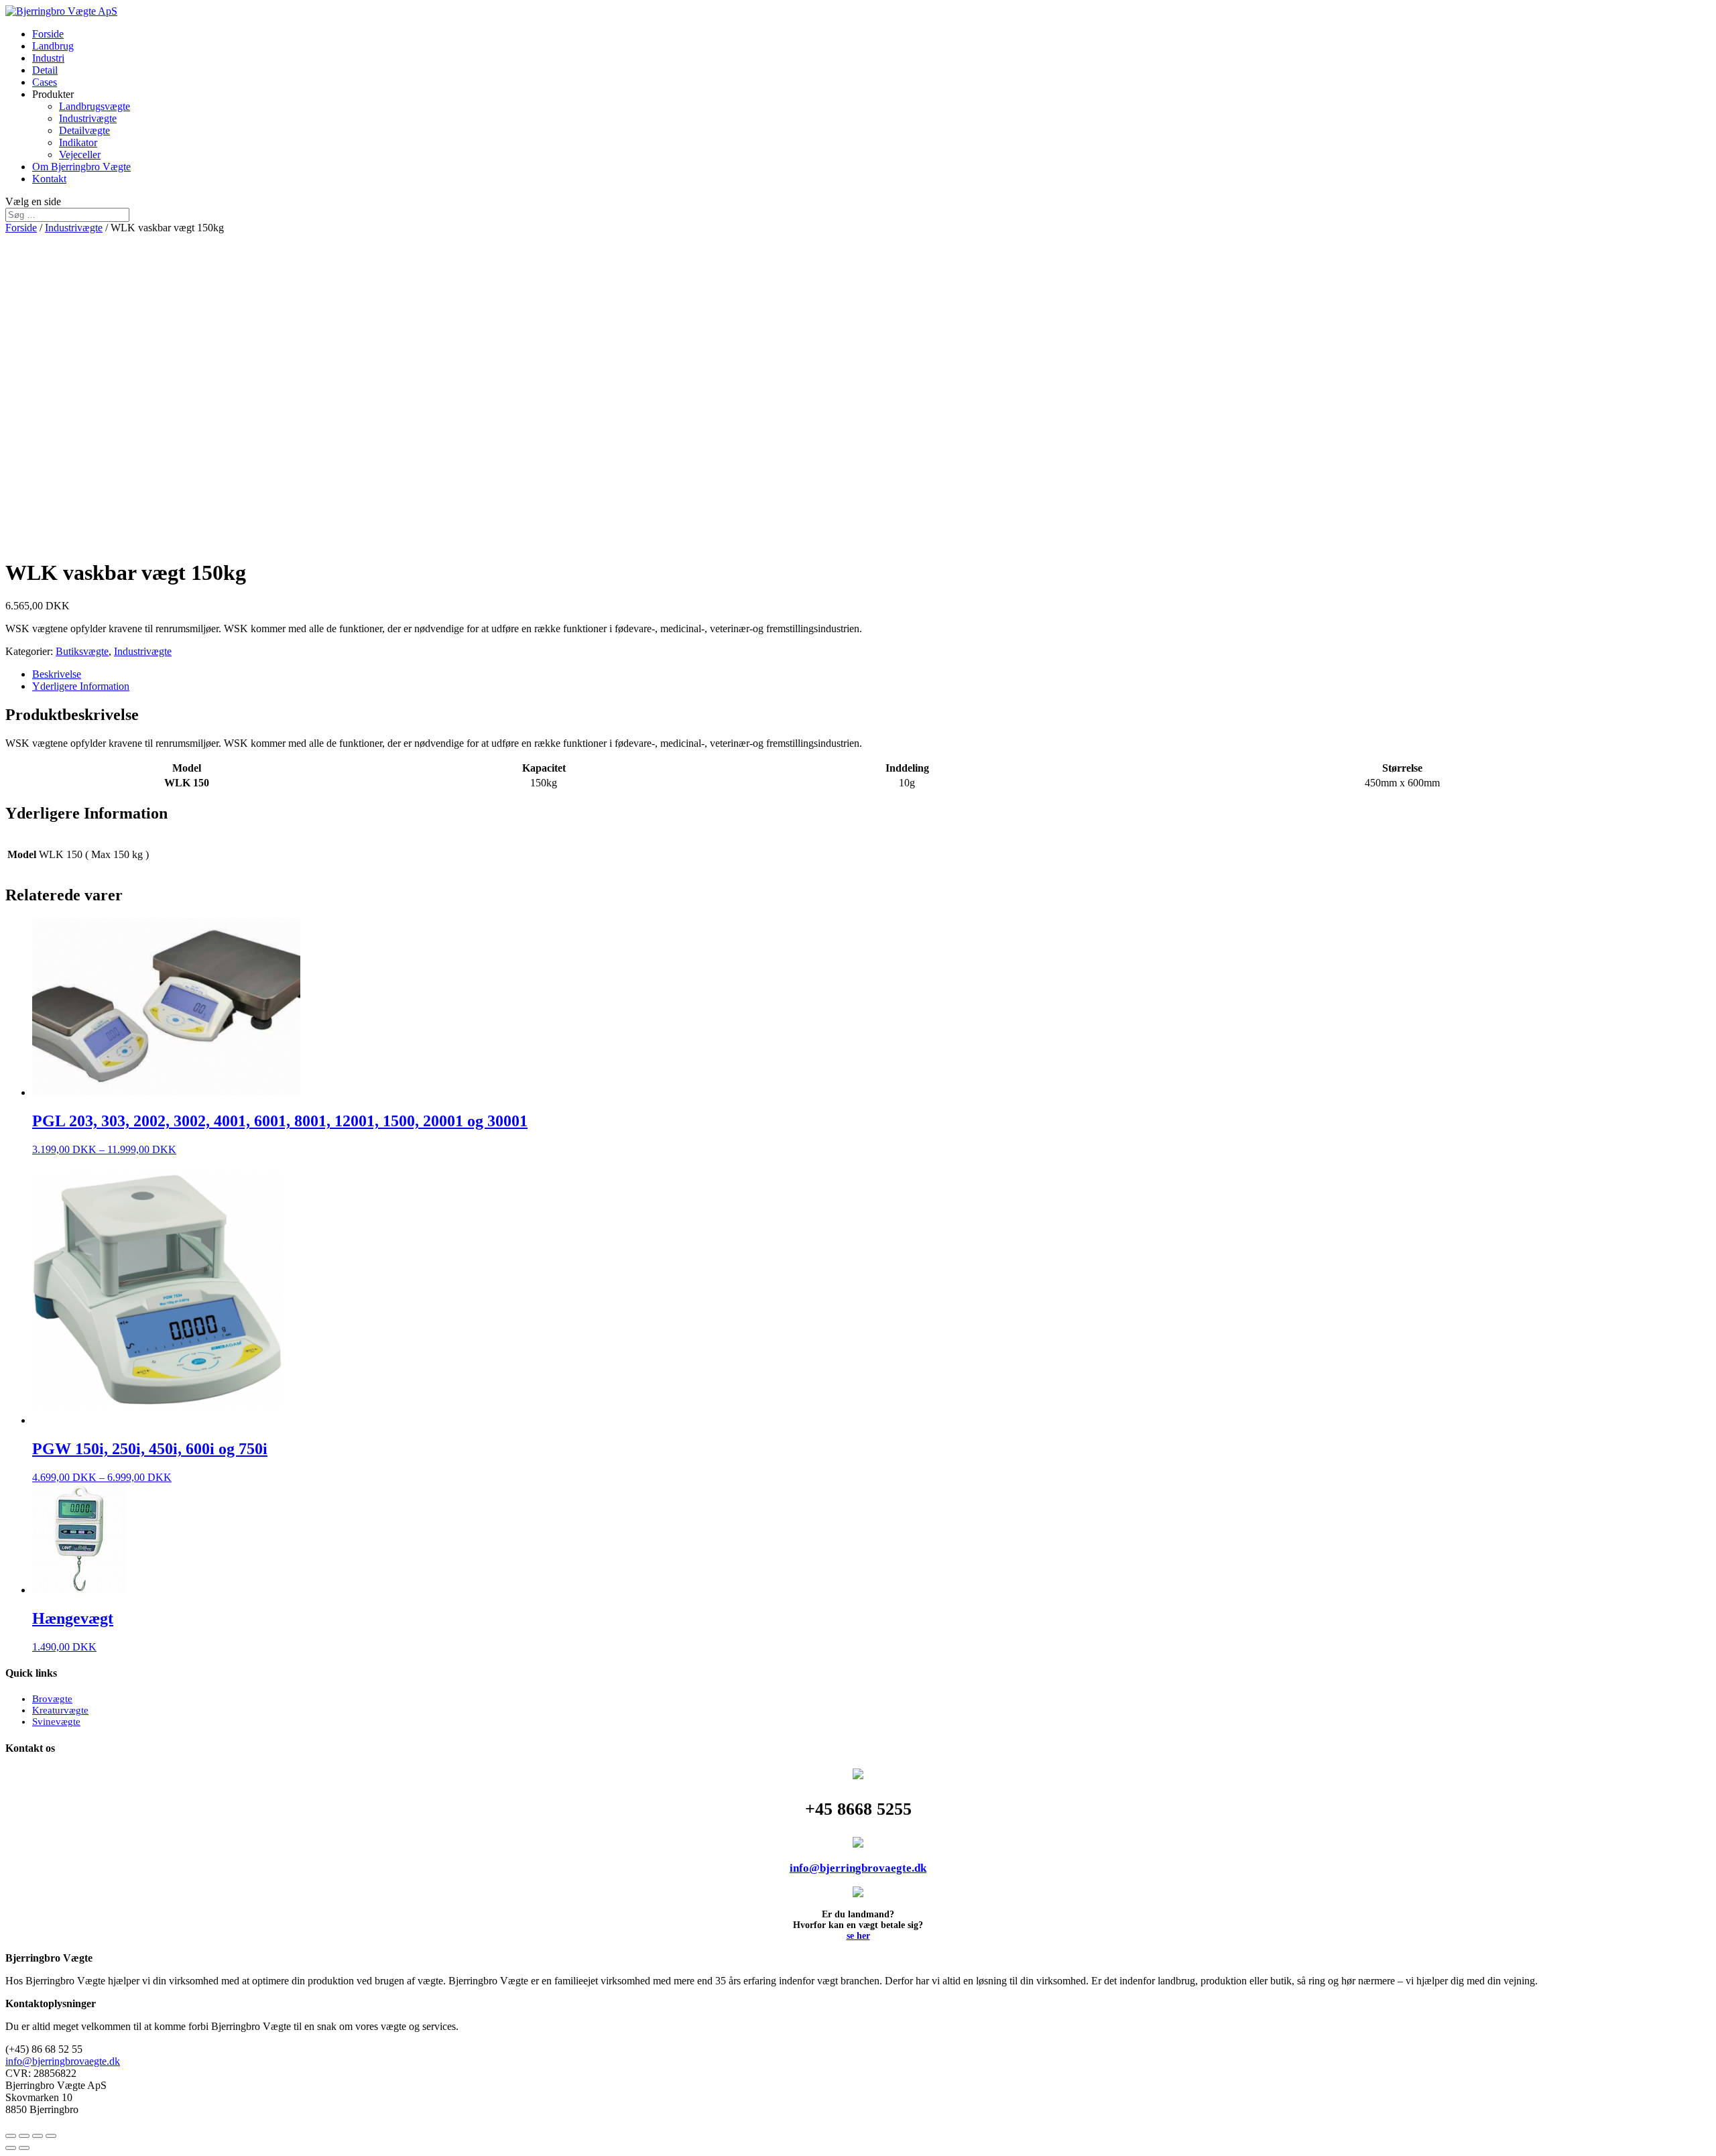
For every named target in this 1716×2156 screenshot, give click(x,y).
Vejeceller (80, 155)
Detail (45, 70)
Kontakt (49, 179)
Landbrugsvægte (95, 106)
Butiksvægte (82, 651)
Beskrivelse (57, 674)
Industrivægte (88, 118)
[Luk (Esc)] (11, 2136)
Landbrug (53, 46)
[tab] (871, 674)
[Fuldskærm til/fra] (38, 2136)
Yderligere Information (81, 686)
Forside (48, 34)
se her (858, 1936)
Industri (48, 58)
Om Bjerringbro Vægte (81, 167)
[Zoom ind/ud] (51, 2136)
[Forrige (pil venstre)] (11, 2148)
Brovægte (52, 1699)
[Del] (24, 2136)
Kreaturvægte (60, 1710)
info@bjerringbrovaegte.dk (858, 1868)
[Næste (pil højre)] (24, 2148)
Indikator (78, 142)
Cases (45, 82)
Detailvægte (84, 130)
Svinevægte (56, 1722)
